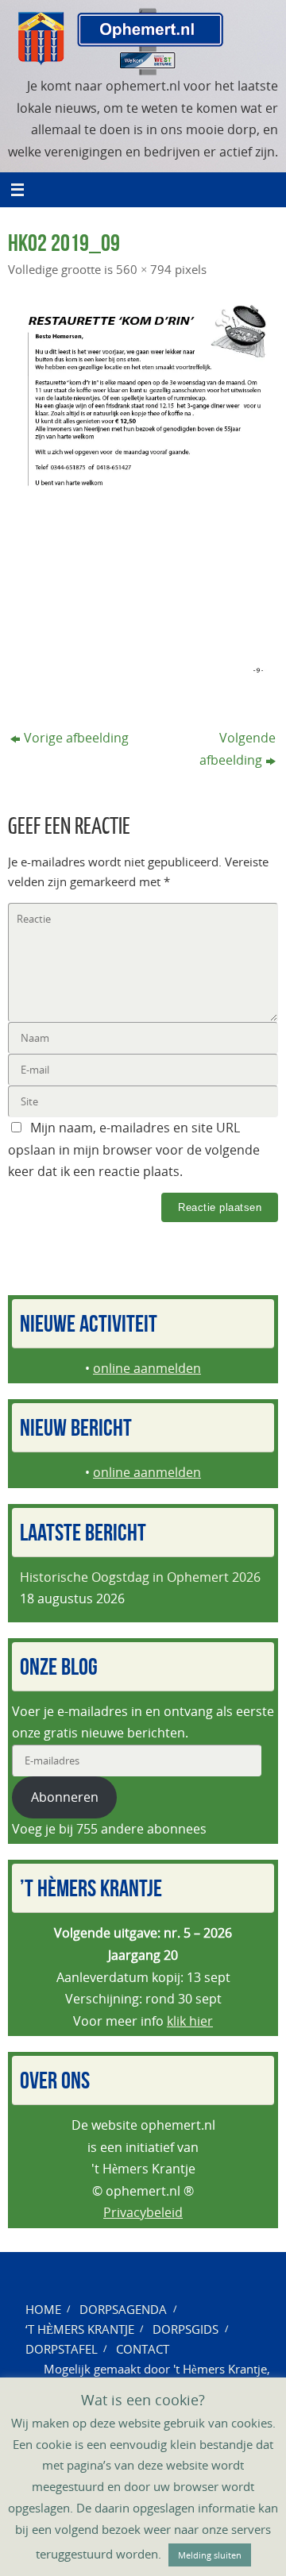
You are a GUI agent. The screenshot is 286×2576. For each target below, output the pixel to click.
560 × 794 (144, 269)
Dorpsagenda (123, 2309)
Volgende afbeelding (238, 749)
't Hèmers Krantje (220, 2369)
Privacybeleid (143, 2212)
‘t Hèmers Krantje (80, 2329)
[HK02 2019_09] (143, 491)
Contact (143, 2349)
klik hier (190, 2021)
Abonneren (65, 1797)
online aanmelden (147, 1368)
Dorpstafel (62, 2349)
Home (43, 2309)
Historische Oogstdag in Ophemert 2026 (140, 1577)
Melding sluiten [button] (210, 2555)
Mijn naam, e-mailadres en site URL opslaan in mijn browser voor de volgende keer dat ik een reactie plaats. (134, 1149)
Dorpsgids (186, 2329)
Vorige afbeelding (76, 738)
